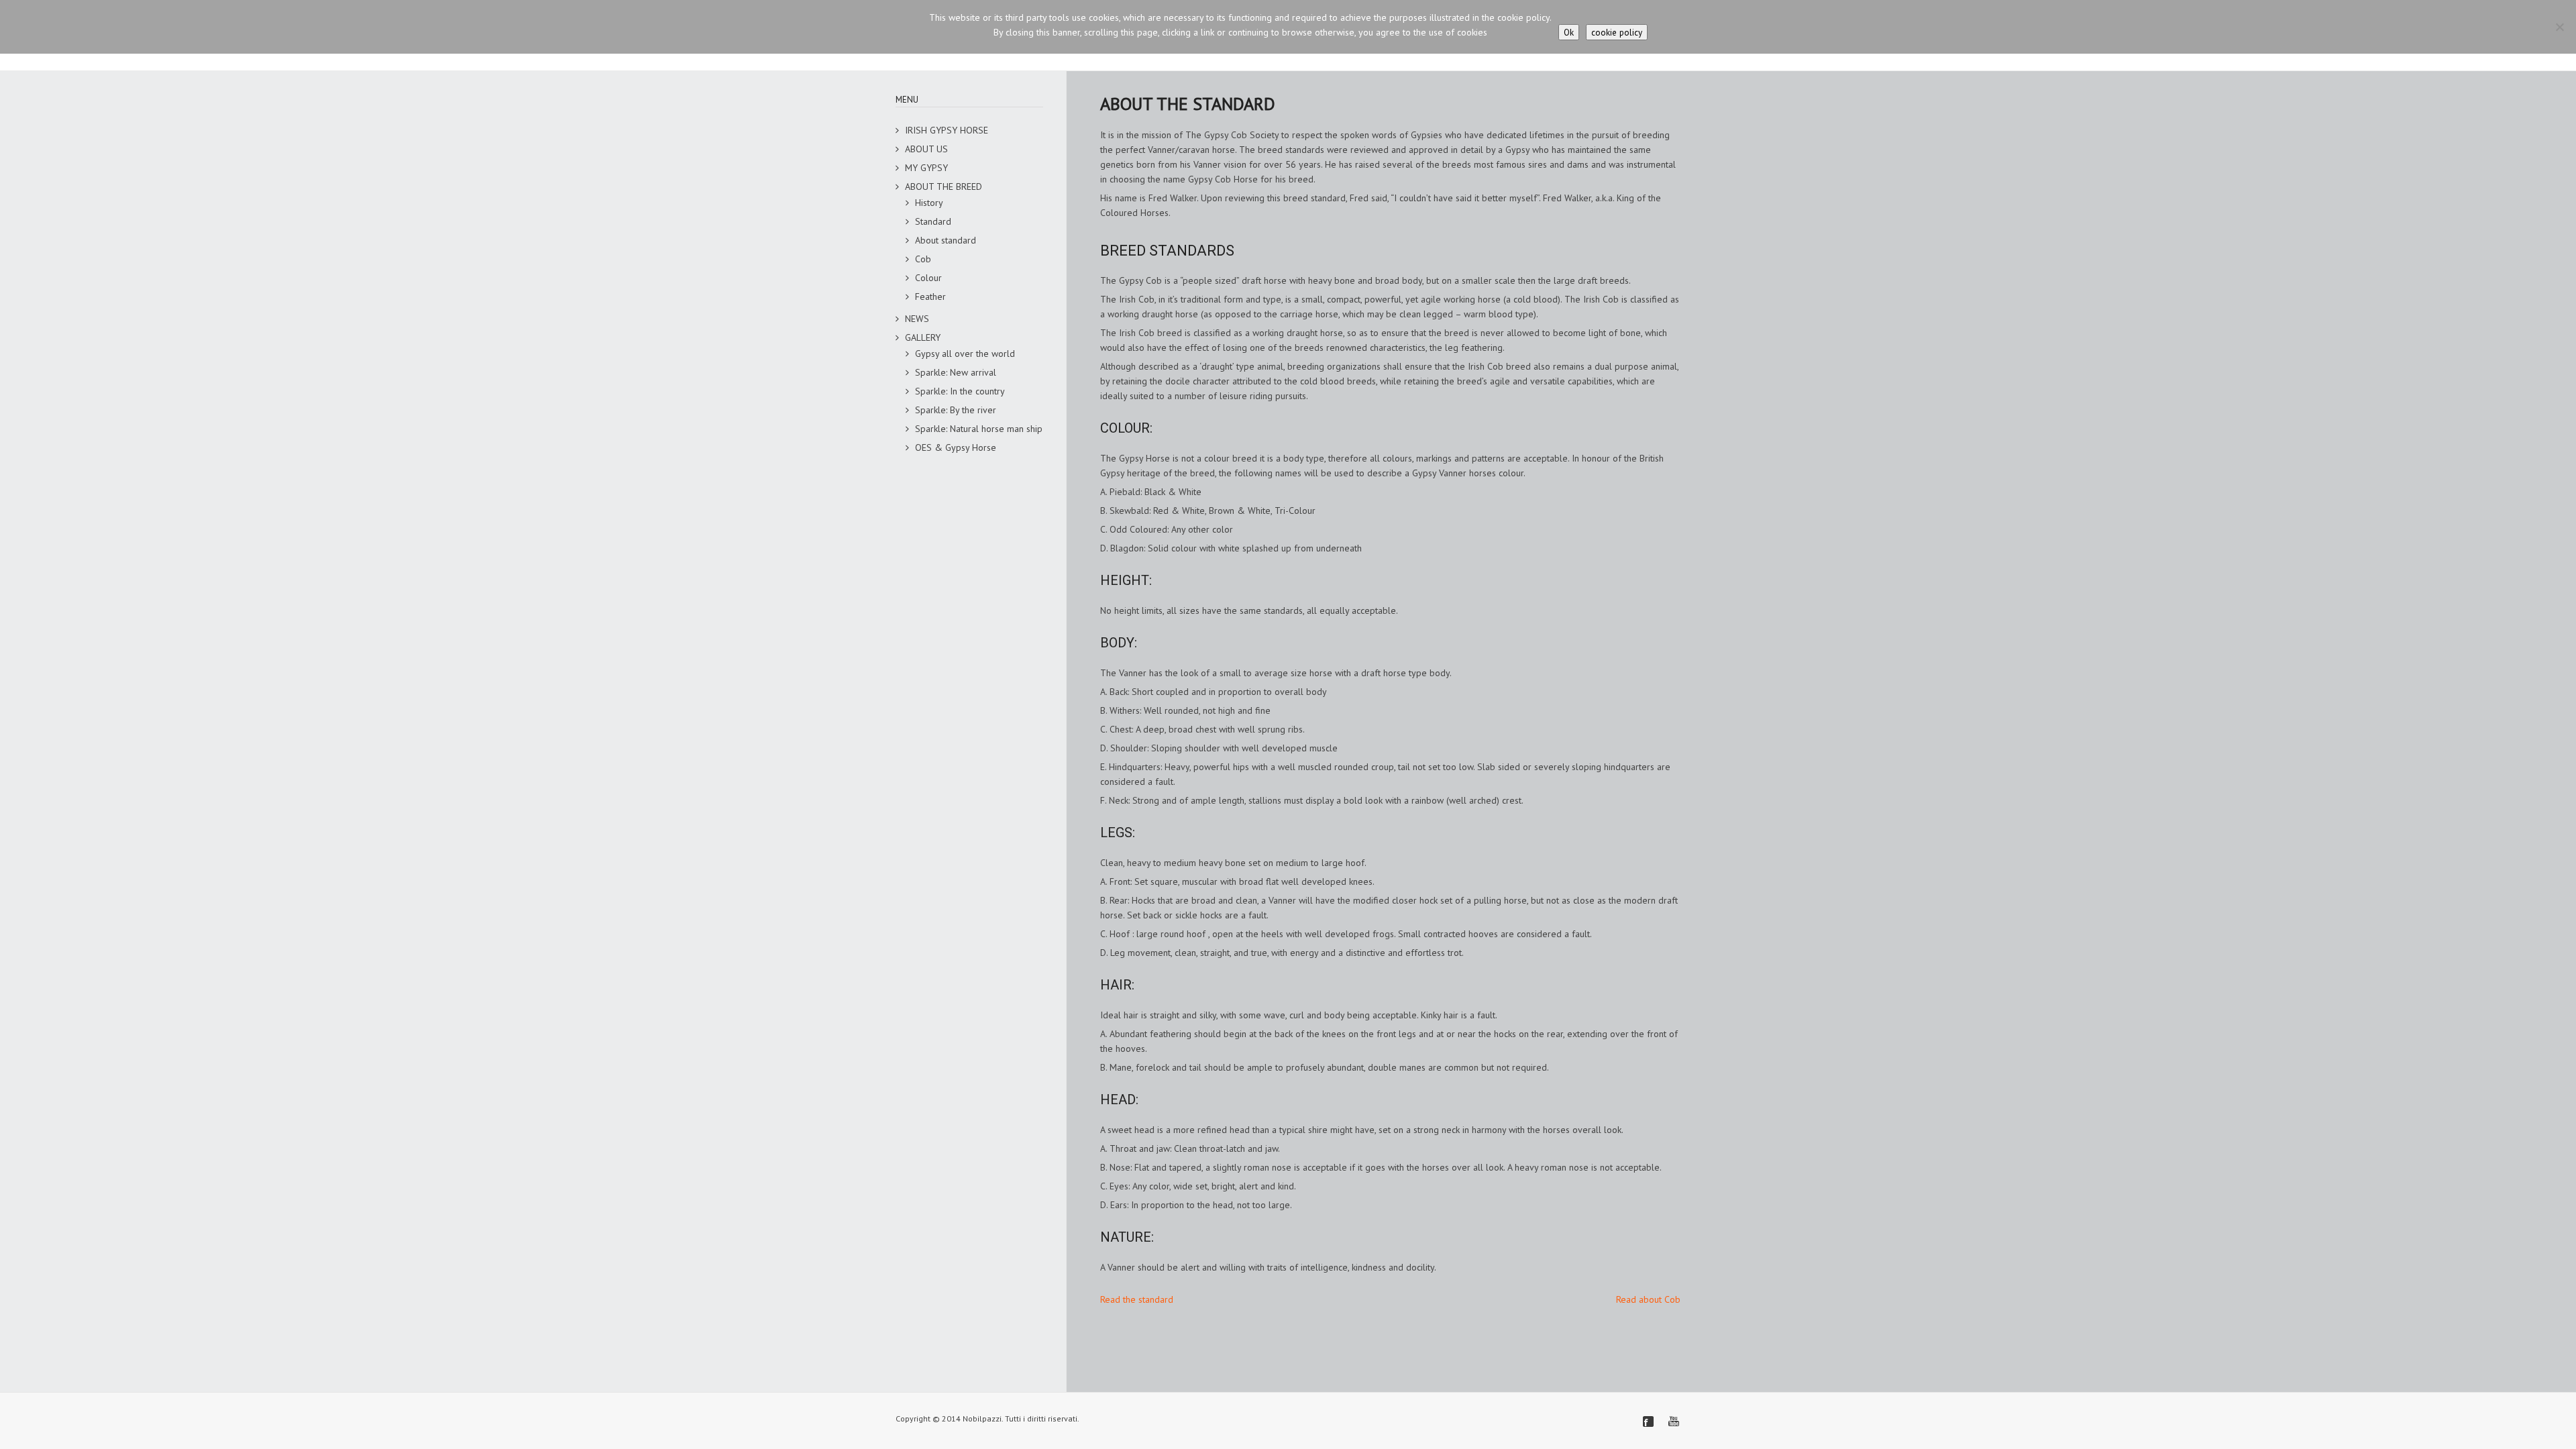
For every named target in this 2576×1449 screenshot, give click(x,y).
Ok (1569, 32)
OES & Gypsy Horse (956, 447)
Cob (923, 259)
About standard (946, 240)
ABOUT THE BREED (944, 186)
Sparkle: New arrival (956, 372)
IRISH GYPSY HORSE (947, 130)
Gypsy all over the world (965, 354)
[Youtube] (1674, 1421)
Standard (933, 221)
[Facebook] (1648, 1421)
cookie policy (1617, 32)
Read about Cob (1648, 1299)
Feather (930, 297)
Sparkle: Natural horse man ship (979, 429)
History (929, 203)
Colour (928, 278)
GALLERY (923, 337)
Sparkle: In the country (960, 391)
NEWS (917, 319)
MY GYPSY (926, 168)
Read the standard (1137, 1299)
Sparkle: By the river (956, 410)
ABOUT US (926, 149)
